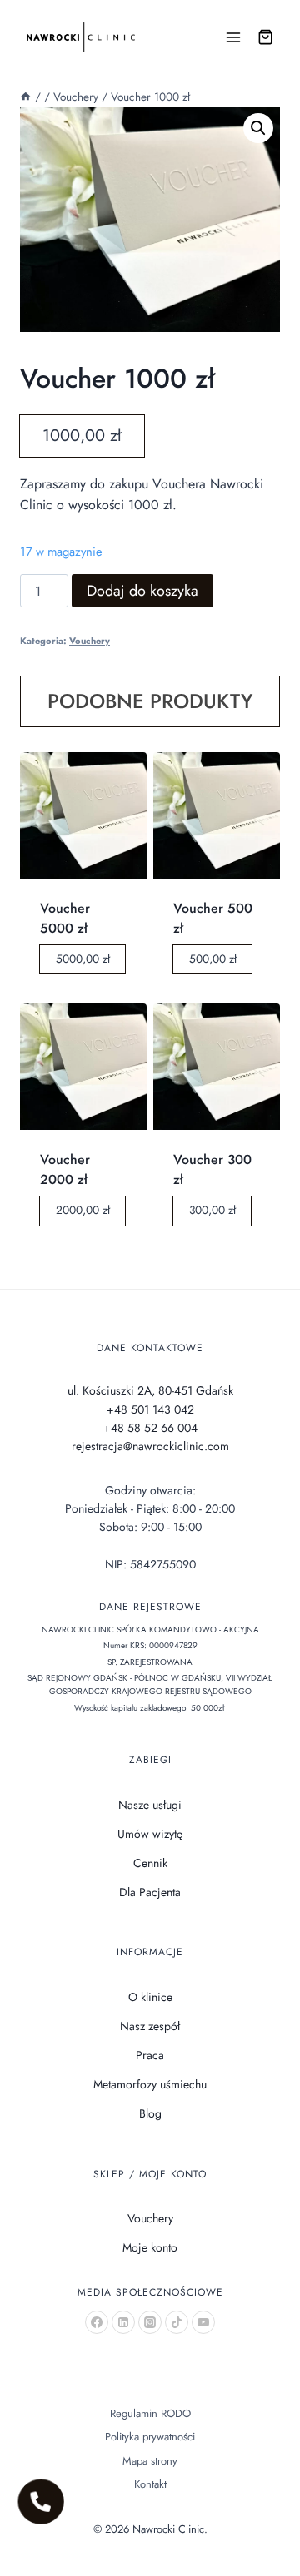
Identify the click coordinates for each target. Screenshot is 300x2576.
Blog (150, 2113)
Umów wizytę (150, 1834)
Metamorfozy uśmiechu (150, 2084)
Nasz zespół (150, 2026)
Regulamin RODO (150, 2413)
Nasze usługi (150, 1805)
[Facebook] (97, 2322)
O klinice (150, 1997)
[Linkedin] (123, 2322)
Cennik (150, 1863)
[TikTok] (177, 2322)
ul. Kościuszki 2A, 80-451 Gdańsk (150, 1390)
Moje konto (150, 2247)
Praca (150, 2055)
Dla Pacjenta (150, 1892)
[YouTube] (203, 2322)
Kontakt (150, 2484)
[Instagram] (150, 2322)
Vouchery (90, 641)
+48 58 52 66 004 (150, 1428)
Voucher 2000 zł (65, 1169)
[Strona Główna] (26, 97)
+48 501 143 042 (150, 1409)
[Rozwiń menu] (234, 37)
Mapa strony (150, 2461)
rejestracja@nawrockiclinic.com (150, 1446)
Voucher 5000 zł (65, 918)
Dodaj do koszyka (142, 591)
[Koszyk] (265, 37)
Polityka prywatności (150, 2437)
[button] (258, 128)
